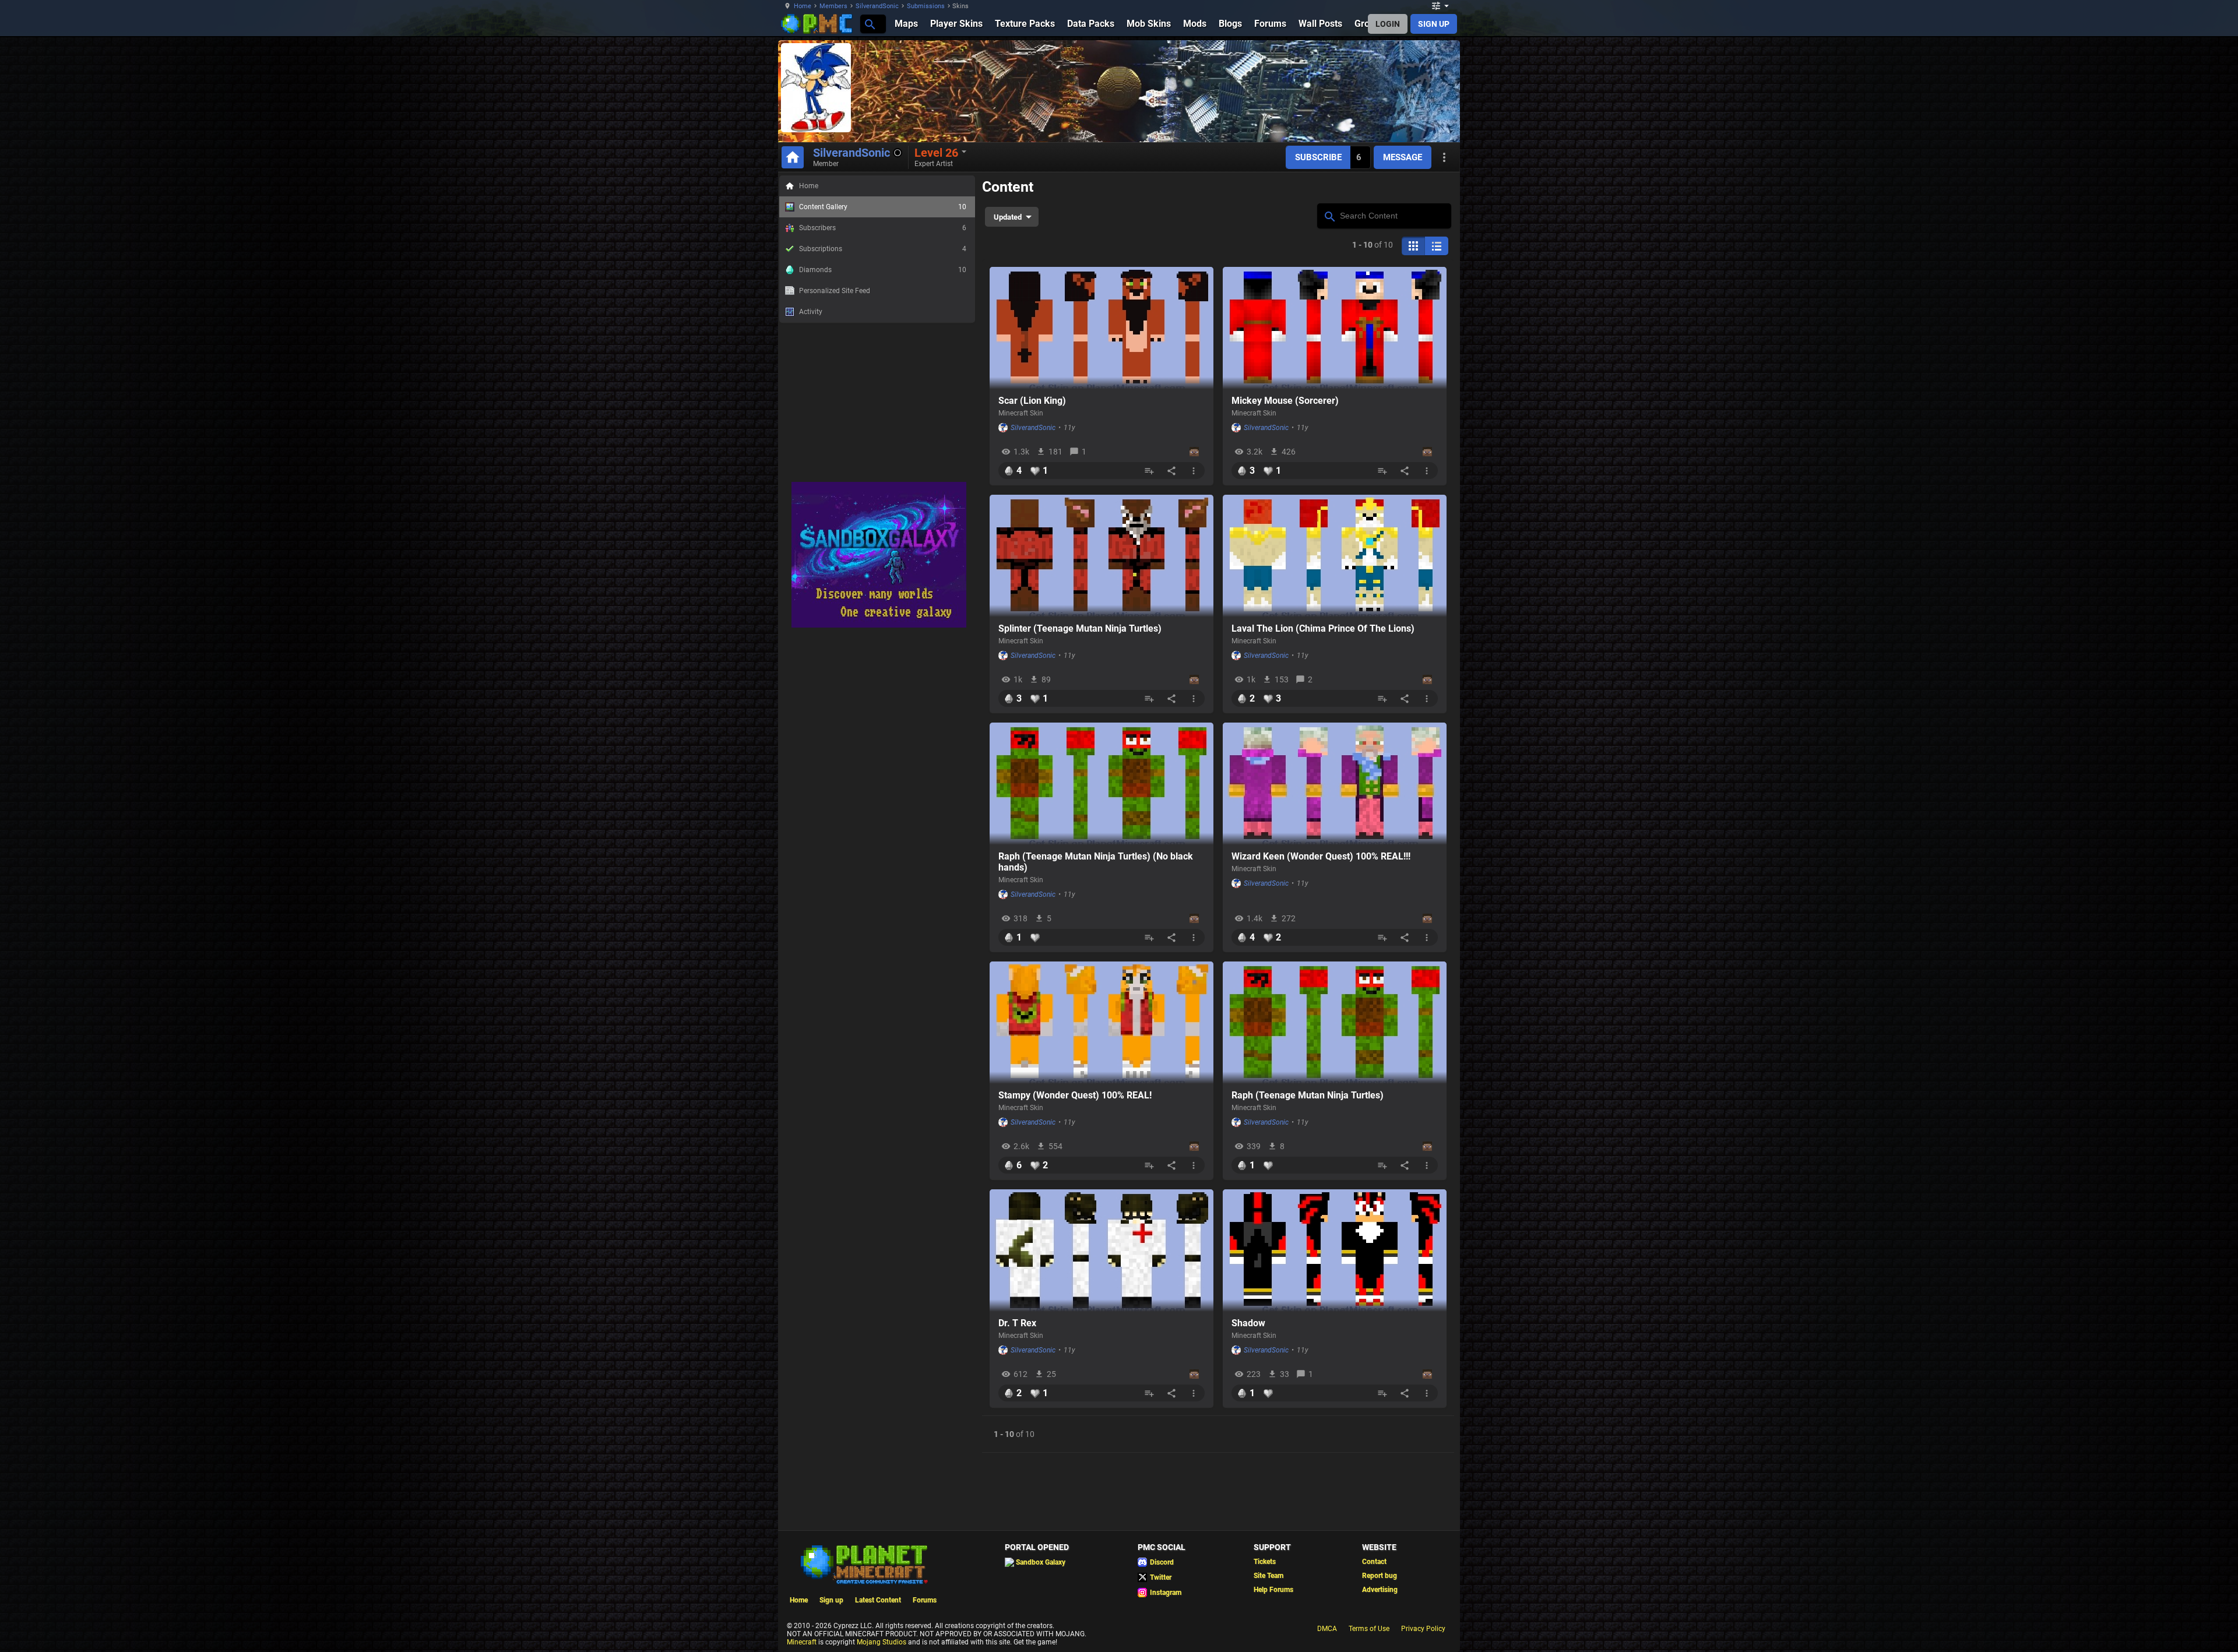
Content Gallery (883, 207)
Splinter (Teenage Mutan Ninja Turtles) (1080, 628)
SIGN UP (1434, 24)
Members (833, 6)
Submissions (926, 6)
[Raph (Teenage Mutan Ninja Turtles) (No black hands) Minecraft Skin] (1102, 784)
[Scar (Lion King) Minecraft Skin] (1102, 328)
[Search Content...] (1329, 215)
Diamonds (883, 270)
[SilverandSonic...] (869, 24)
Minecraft (802, 1642)
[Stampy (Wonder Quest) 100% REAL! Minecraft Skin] (1102, 1023)
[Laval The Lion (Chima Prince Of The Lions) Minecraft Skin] (1335, 556)
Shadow (1248, 1323)
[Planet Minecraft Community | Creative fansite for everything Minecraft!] (863, 1563)
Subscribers (883, 228)
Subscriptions (883, 249)
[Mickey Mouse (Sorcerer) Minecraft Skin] (1335, 328)
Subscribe (1318, 157)
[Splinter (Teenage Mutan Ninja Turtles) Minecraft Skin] (1102, 556)
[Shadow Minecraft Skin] (1335, 1251)
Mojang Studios (882, 1642)
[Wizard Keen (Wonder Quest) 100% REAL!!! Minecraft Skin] (1335, 784)
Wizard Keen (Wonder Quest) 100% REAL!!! (1321, 856)
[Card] (1413, 246)
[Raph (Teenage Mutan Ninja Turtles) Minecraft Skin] (1335, 1023)
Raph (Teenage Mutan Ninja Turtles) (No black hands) (1096, 862)
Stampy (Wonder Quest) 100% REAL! (1075, 1095)
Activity (811, 312)
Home (803, 6)
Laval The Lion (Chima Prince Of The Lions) (1323, 628)
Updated (1008, 217)
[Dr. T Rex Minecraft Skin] (1102, 1251)
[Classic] (1437, 246)
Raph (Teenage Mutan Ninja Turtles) (1308, 1095)
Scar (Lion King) (1032, 401)
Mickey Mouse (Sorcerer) (1285, 401)
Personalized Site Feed (835, 291)
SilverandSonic (877, 6)
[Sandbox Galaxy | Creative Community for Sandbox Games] (879, 625)
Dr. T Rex (1017, 1323)
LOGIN (1388, 24)
